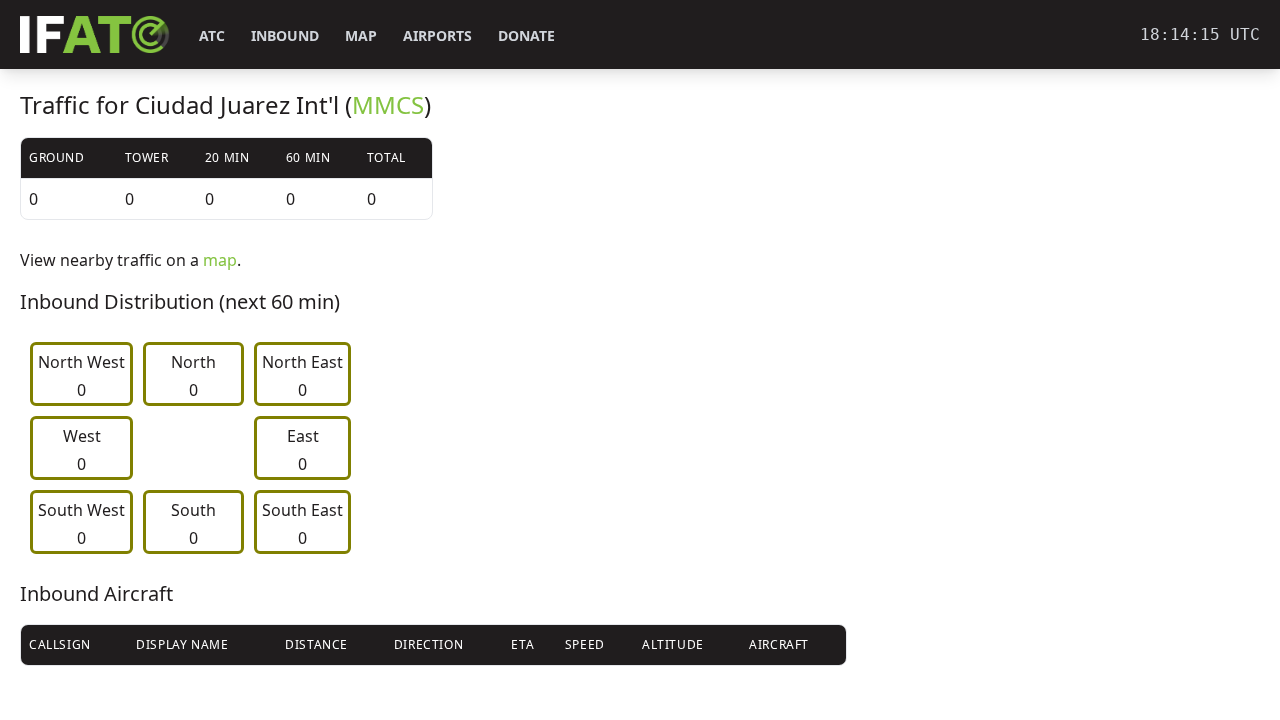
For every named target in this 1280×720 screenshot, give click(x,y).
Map (361, 35)
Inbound (285, 35)
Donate (526, 35)
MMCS (388, 104)
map (220, 260)
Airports (437, 35)
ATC (212, 35)
